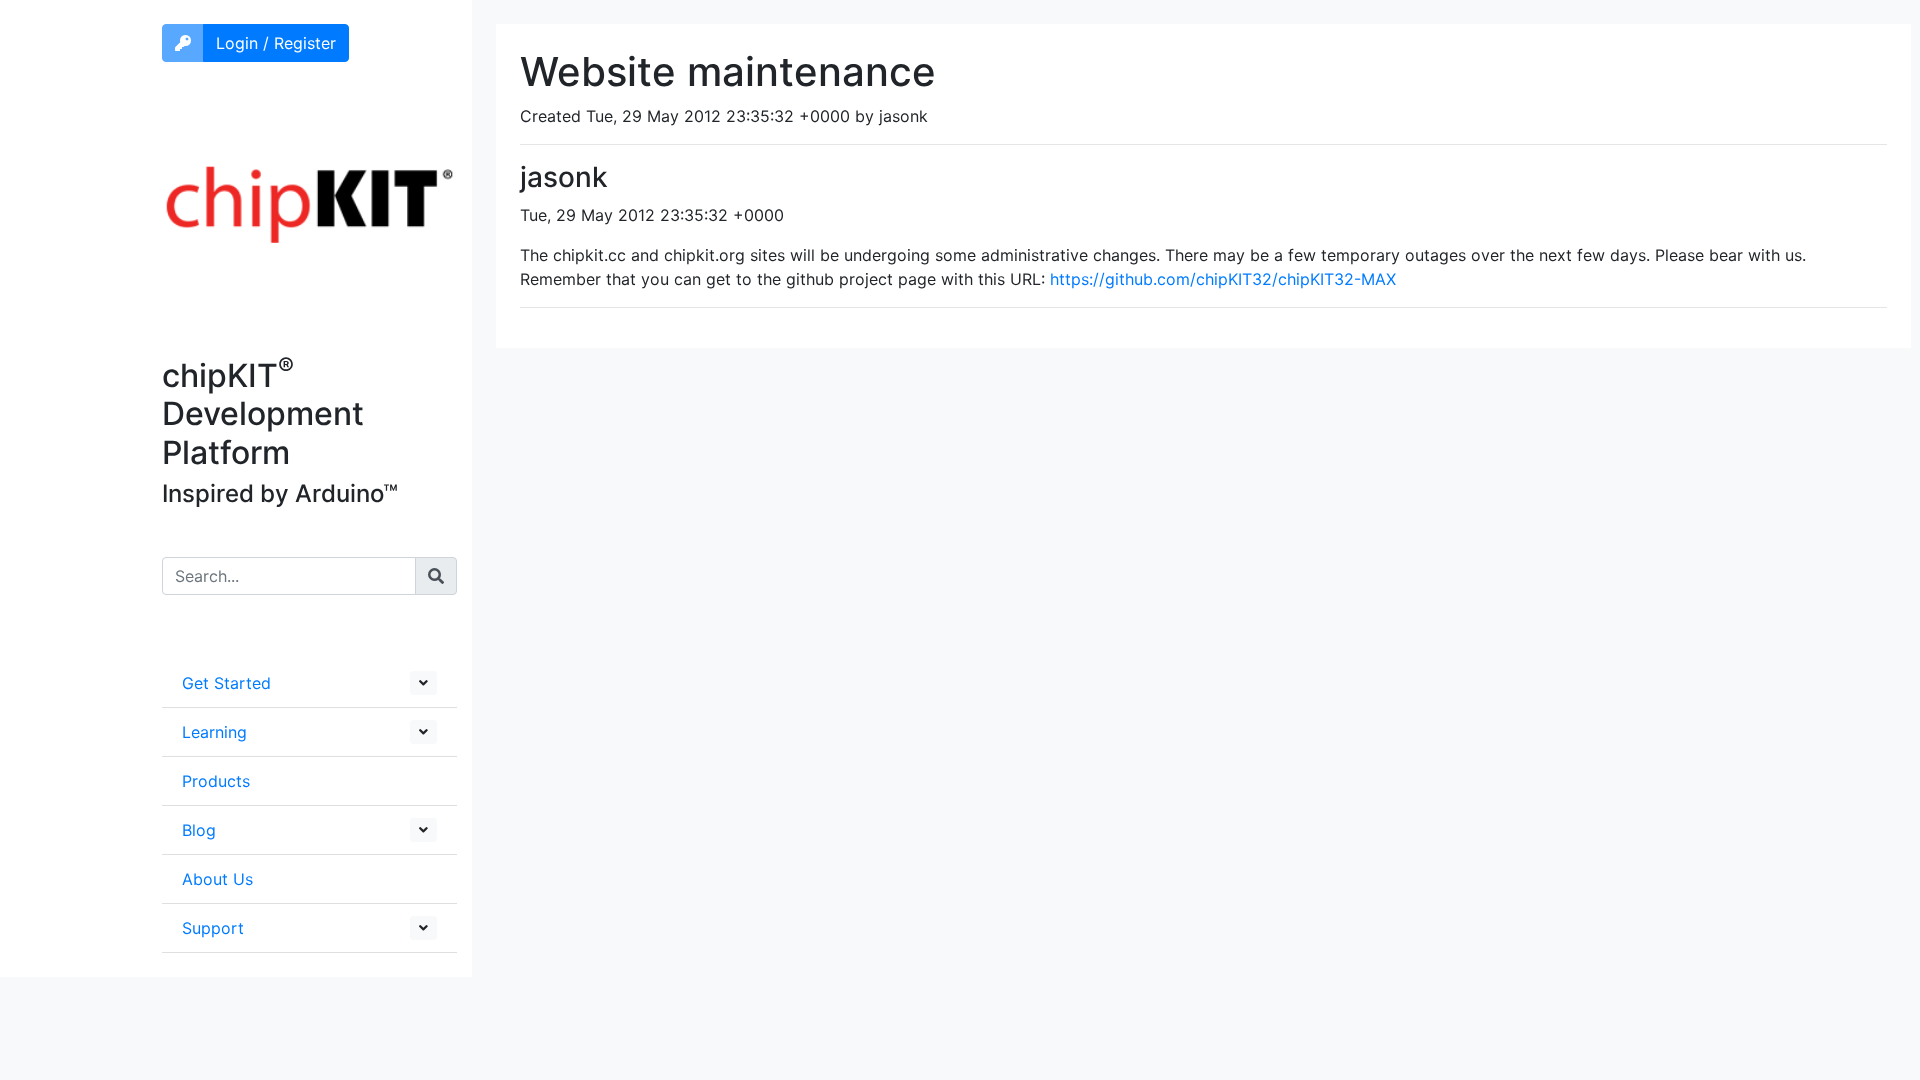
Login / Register (276, 43)
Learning (214, 732)
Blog (199, 830)
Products (216, 781)
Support (213, 928)
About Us (217, 879)
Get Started (226, 683)
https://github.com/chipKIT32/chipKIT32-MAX (1223, 279)
